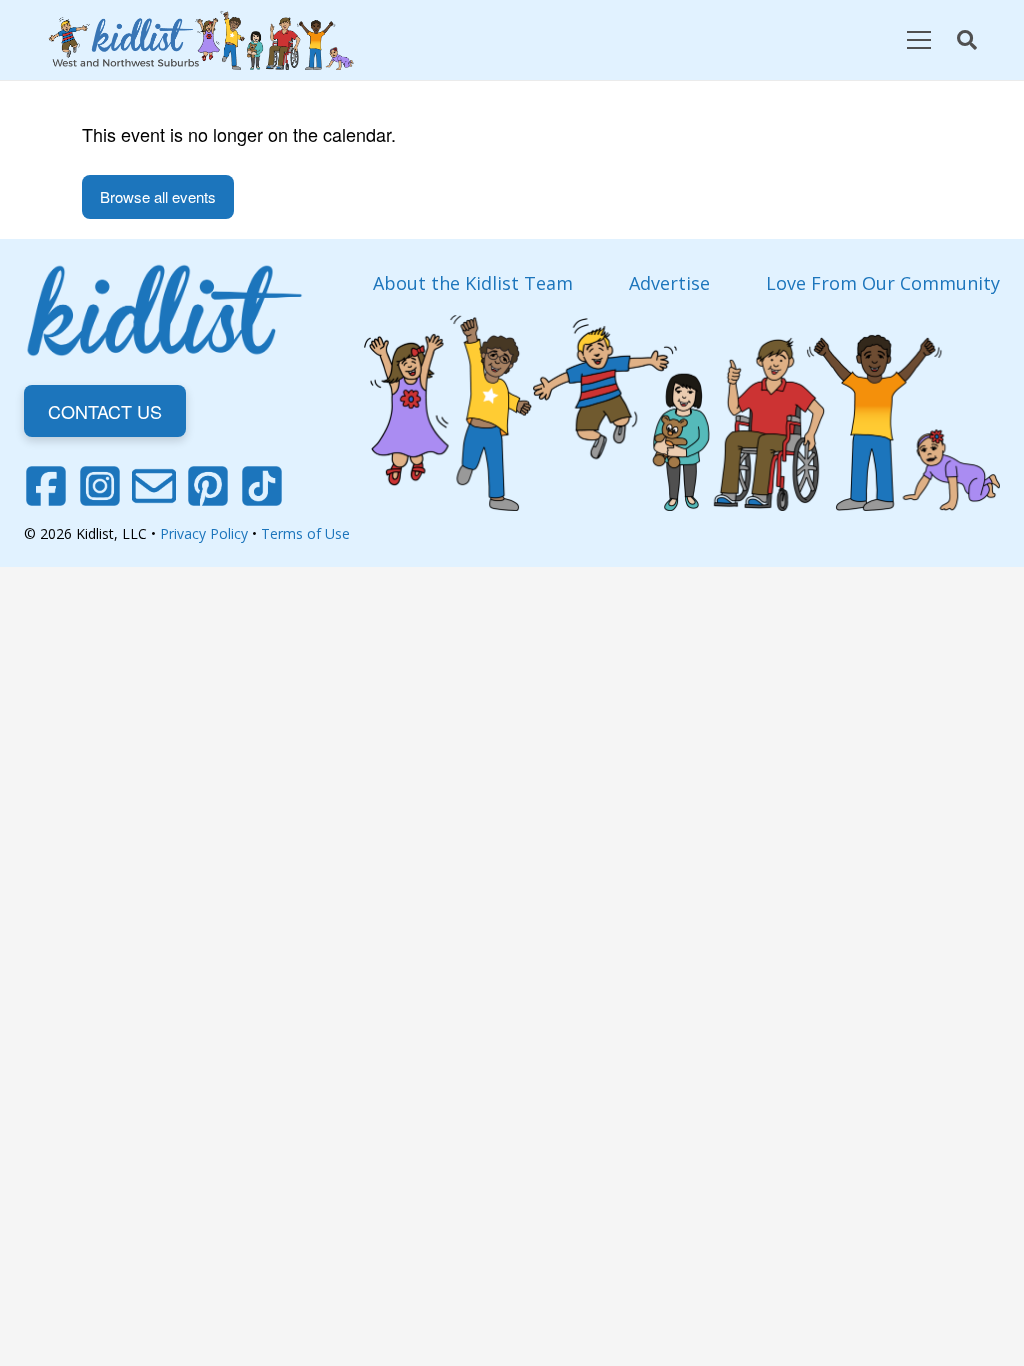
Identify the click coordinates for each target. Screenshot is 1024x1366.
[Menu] (918, 40)
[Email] (154, 486)
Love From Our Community (883, 283)
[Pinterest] (208, 486)
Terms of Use (305, 533)
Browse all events (158, 196)
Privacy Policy (204, 533)
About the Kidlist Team (473, 283)
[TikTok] (262, 486)
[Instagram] (100, 486)
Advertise (669, 283)
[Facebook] (46, 486)
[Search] (967, 40)
